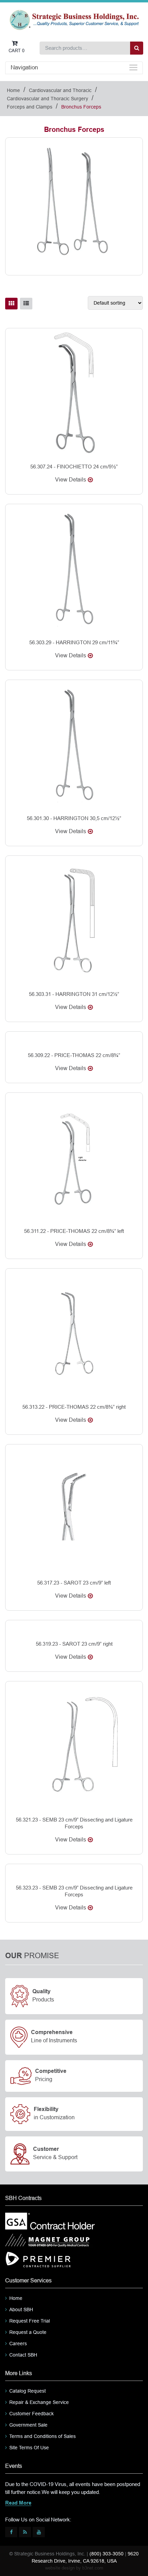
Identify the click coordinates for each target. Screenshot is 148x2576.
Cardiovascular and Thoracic (60, 90)
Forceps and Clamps (30, 107)
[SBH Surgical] (74, 19)
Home (13, 90)
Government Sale (28, 2425)
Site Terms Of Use (29, 2448)
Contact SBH (23, 2355)
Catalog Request (28, 2391)
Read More (18, 2503)
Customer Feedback (31, 2414)
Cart (17, 51)
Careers (18, 2344)
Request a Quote (28, 2332)
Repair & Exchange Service (39, 2402)
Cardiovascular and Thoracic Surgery (47, 99)
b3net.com (93, 2568)
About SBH (21, 2310)
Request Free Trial (30, 2321)
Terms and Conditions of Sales (43, 2436)
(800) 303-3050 (107, 2554)
